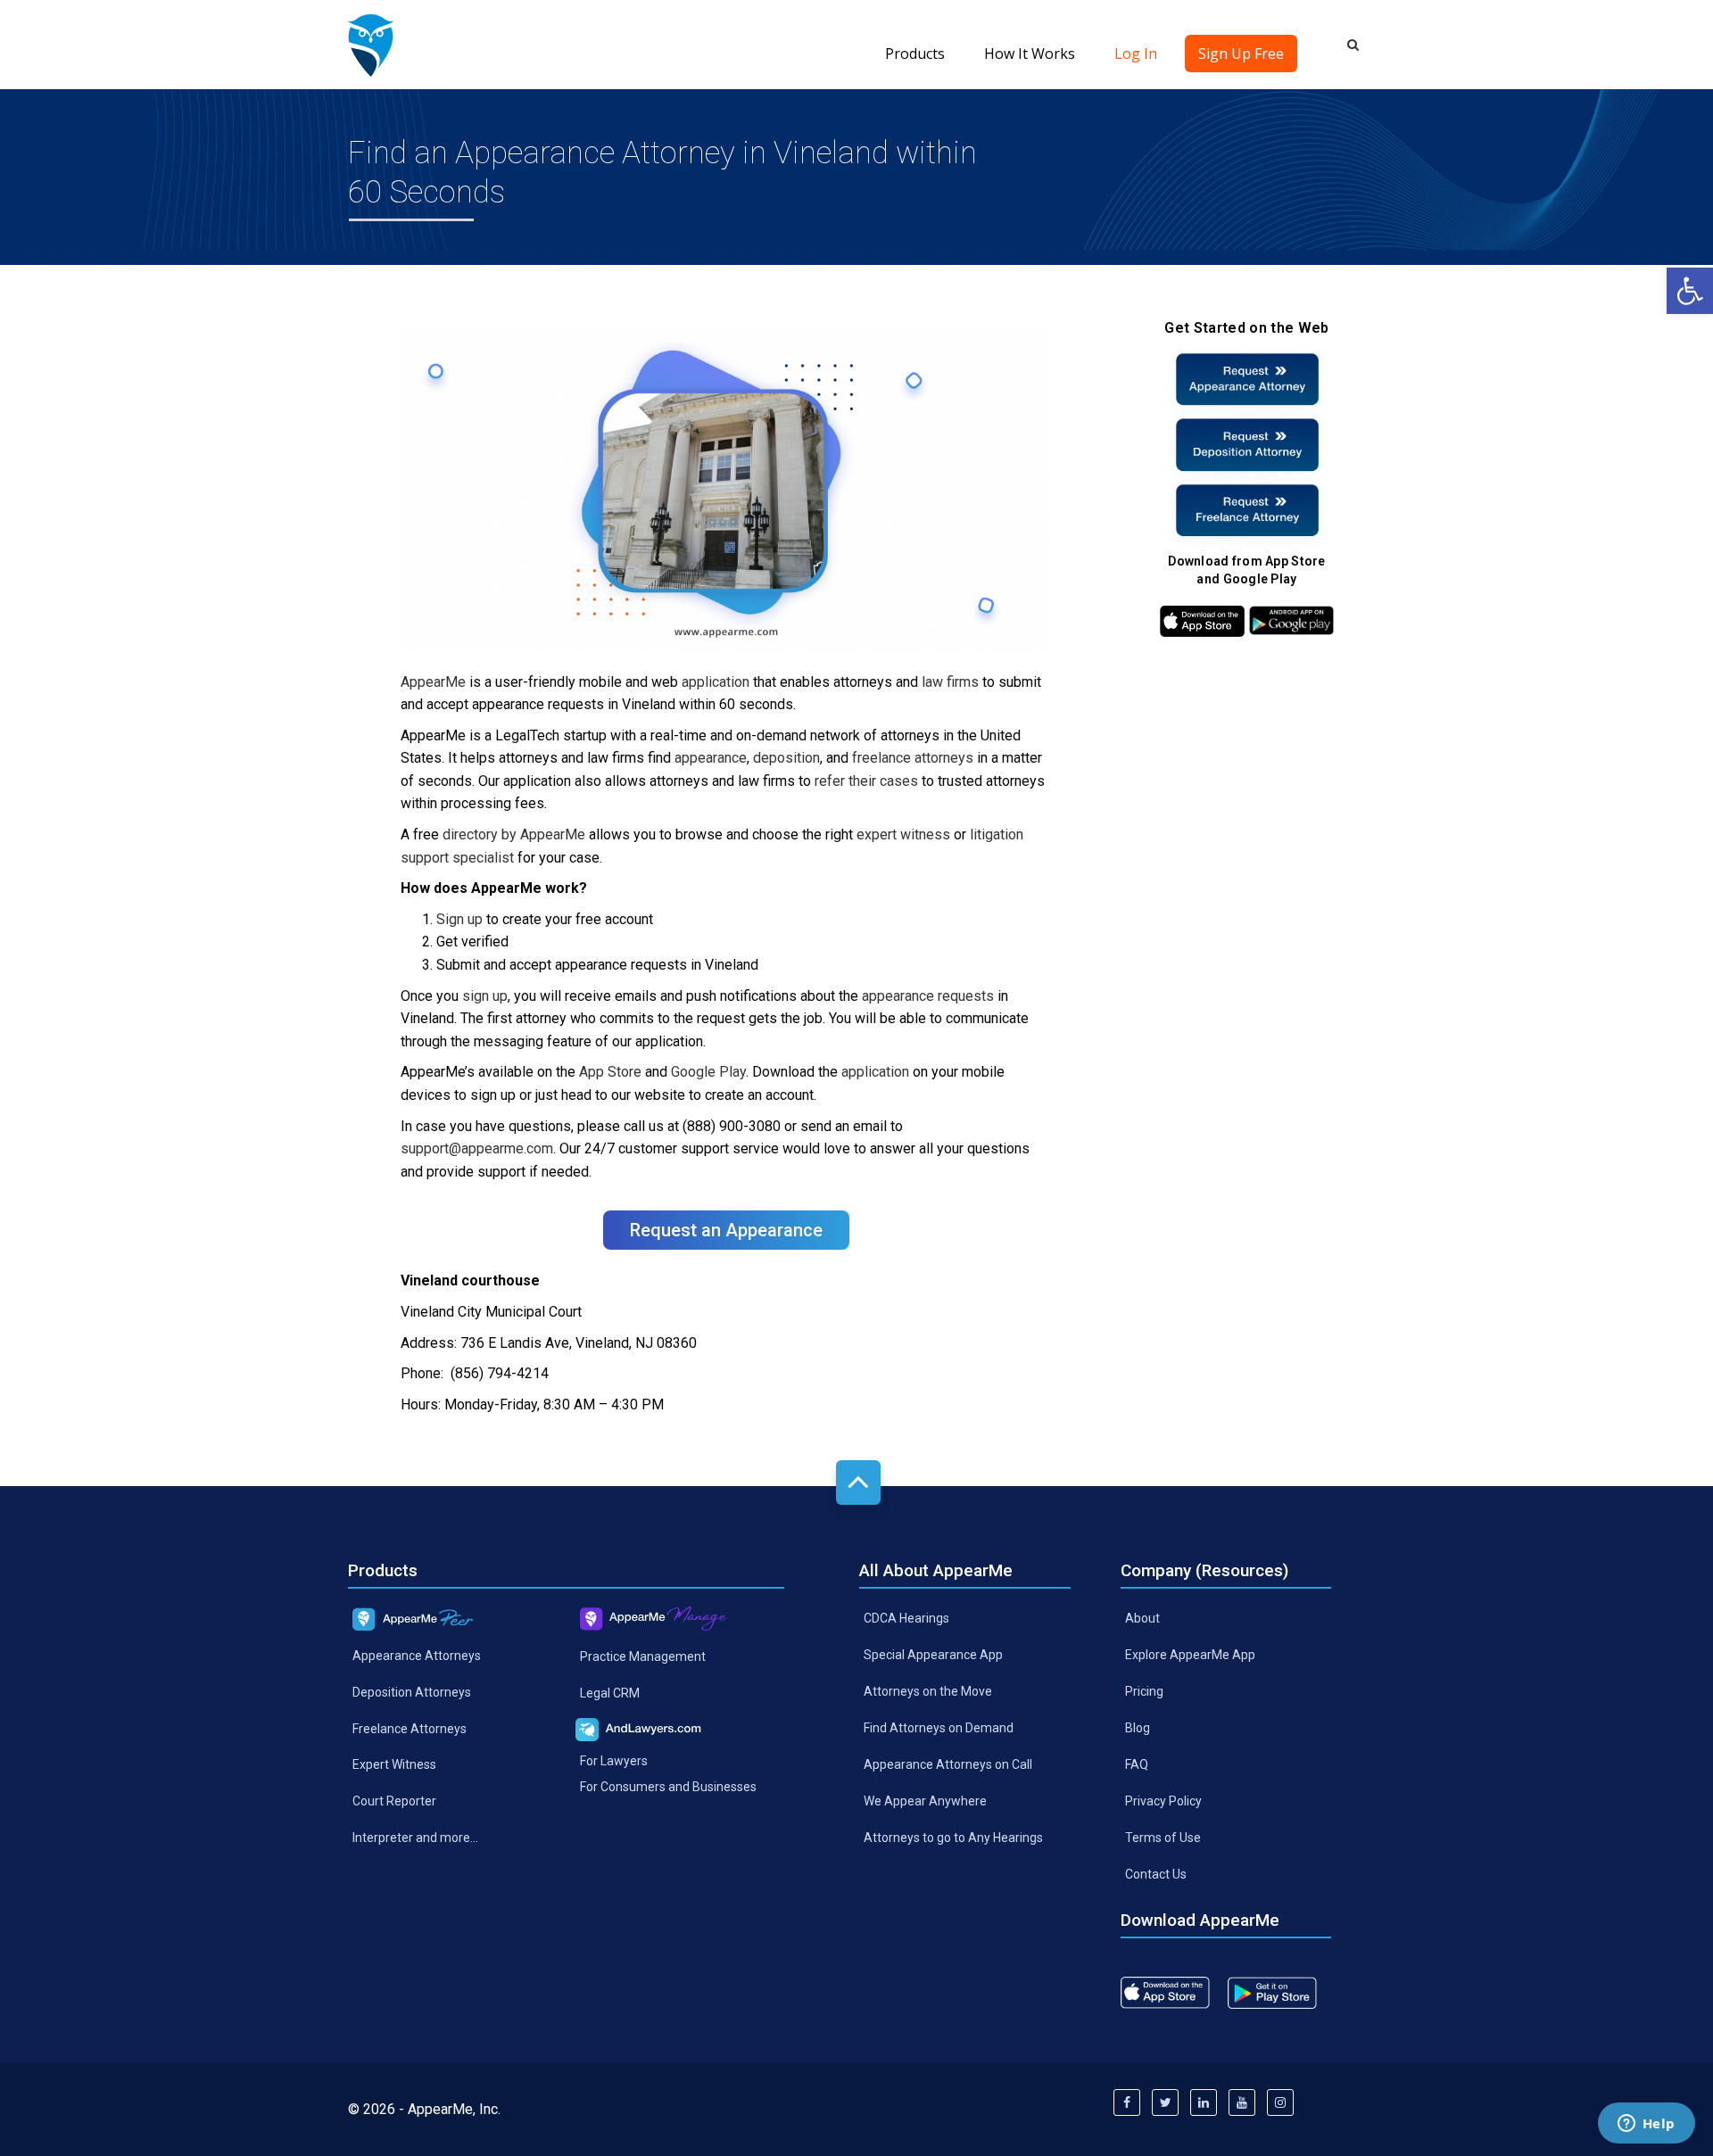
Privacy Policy (1163, 1801)
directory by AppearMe (514, 834)
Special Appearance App (933, 1655)
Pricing (1144, 1691)
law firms (950, 682)
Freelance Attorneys (410, 1728)
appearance (711, 758)
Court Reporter (394, 1801)
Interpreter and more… (415, 1838)
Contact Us (1156, 1873)
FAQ (1137, 1764)
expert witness (903, 834)
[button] (1690, 291)
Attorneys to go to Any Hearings (953, 1837)
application (716, 682)
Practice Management (643, 1656)
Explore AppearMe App (1190, 1655)
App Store (610, 1072)
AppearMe (433, 682)
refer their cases (866, 781)
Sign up (459, 919)
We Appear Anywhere (925, 1801)
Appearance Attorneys (417, 1655)
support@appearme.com (477, 1148)
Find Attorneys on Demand (939, 1728)
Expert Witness (394, 1764)
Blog (1138, 1728)
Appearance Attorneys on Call (948, 1764)
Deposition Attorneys (412, 1691)
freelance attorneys (913, 758)
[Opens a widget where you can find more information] (1646, 2125)
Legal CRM (610, 1693)
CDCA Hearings (906, 1618)
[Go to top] (858, 1483)
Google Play (708, 1072)
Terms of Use (1163, 1837)
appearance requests (928, 996)
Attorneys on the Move (928, 1691)
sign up (485, 996)
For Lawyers (614, 1761)
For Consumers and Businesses (668, 1787)
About (1142, 1618)
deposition (786, 758)
